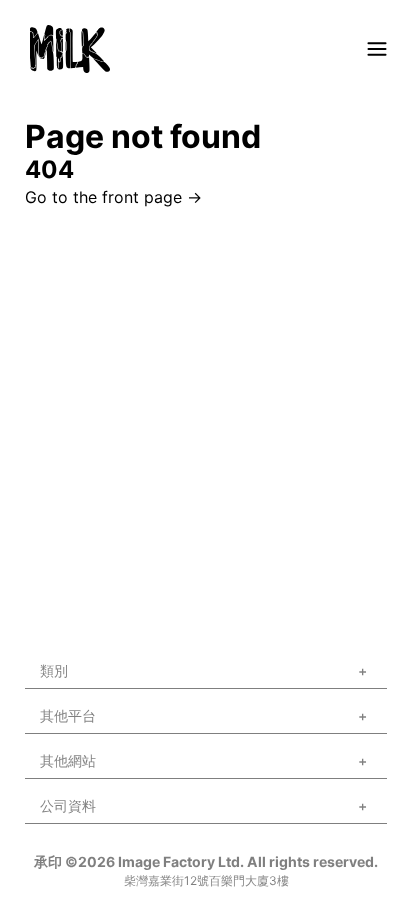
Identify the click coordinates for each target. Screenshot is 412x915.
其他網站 (68, 760)
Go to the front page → (113, 197)
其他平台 (68, 715)
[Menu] (377, 49)
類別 (54, 670)
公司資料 (68, 805)
